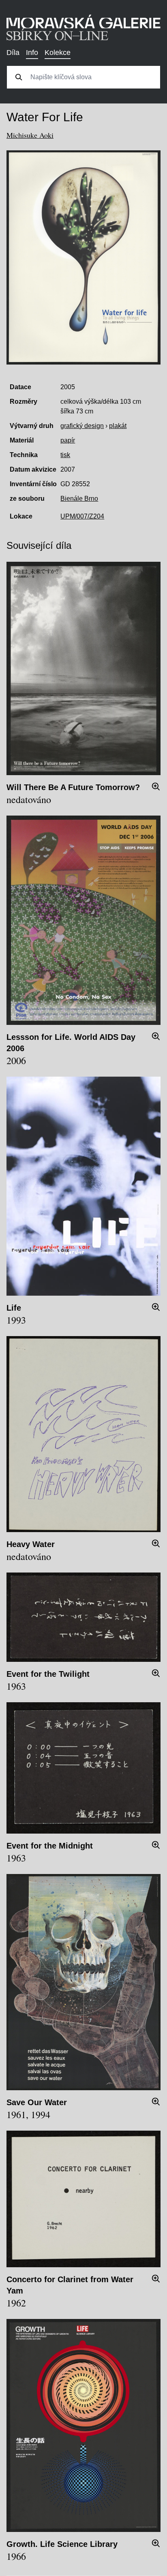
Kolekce (58, 53)
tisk (65, 455)
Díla (13, 53)
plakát (118, 426)
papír (68, 440)
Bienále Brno (79, 499)
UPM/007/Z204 (82, 516)
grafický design (82, 426)
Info (32, 53)
